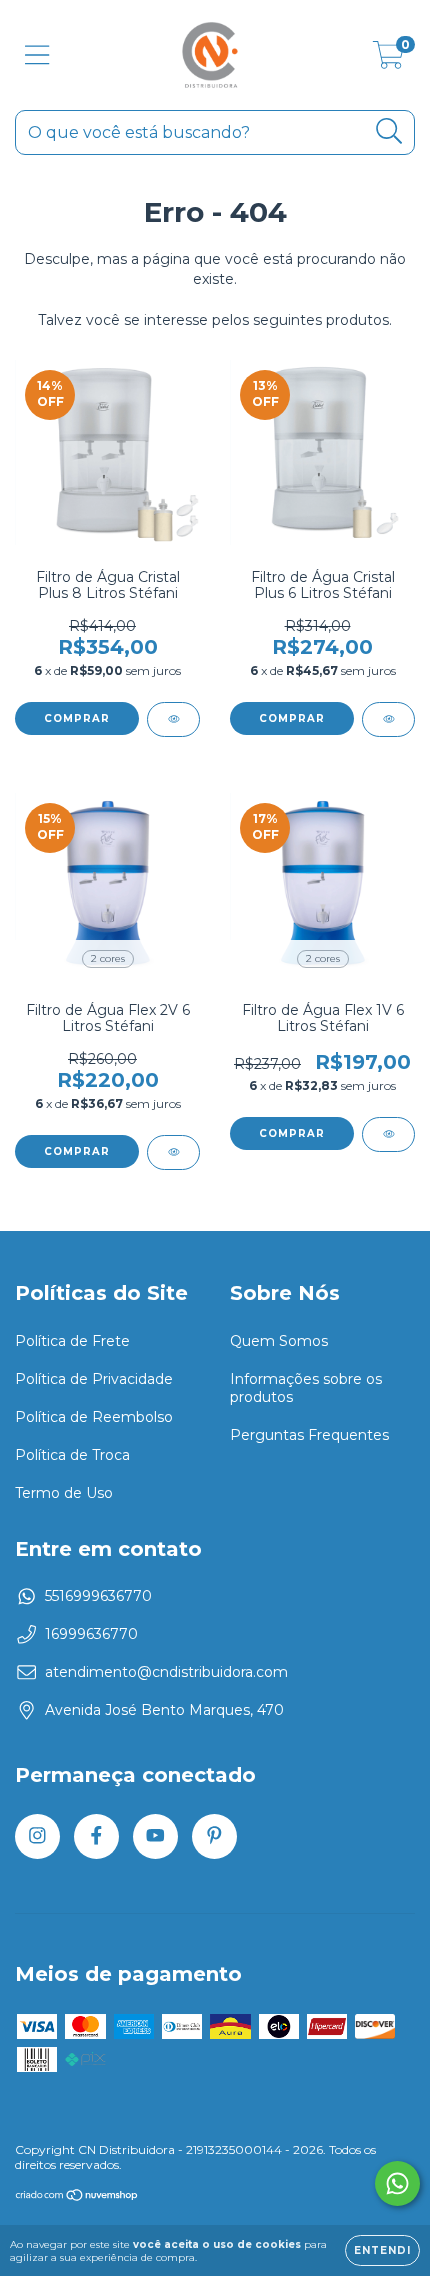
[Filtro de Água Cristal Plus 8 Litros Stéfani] (173, 719)
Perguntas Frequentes (309, 1435)
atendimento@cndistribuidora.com (166, 1672)
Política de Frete (72, 1341)
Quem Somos (279, 1341)
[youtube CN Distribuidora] (155, 1836)
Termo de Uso (64, 1493)
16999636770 (91, 1634)
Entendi (382, 2250)
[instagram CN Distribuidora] (37, 1836)
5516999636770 (98, 1596)
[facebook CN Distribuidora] (96, 1836)
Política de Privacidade (94, 1379)
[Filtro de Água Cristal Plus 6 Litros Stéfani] (388, 719)
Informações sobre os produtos (306, 1388)
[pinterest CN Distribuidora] (214, 1836)
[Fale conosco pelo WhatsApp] (397, 2183)
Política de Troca (72, 1455)
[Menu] (37, 55)
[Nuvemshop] (77, 2197)
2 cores (108, 958)
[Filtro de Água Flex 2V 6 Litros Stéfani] (173, 1152)
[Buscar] (389, 131)
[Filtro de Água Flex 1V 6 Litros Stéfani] (388, 1134)
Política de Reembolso (94, 1417)
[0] (388, 60)
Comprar (77, 1151)
